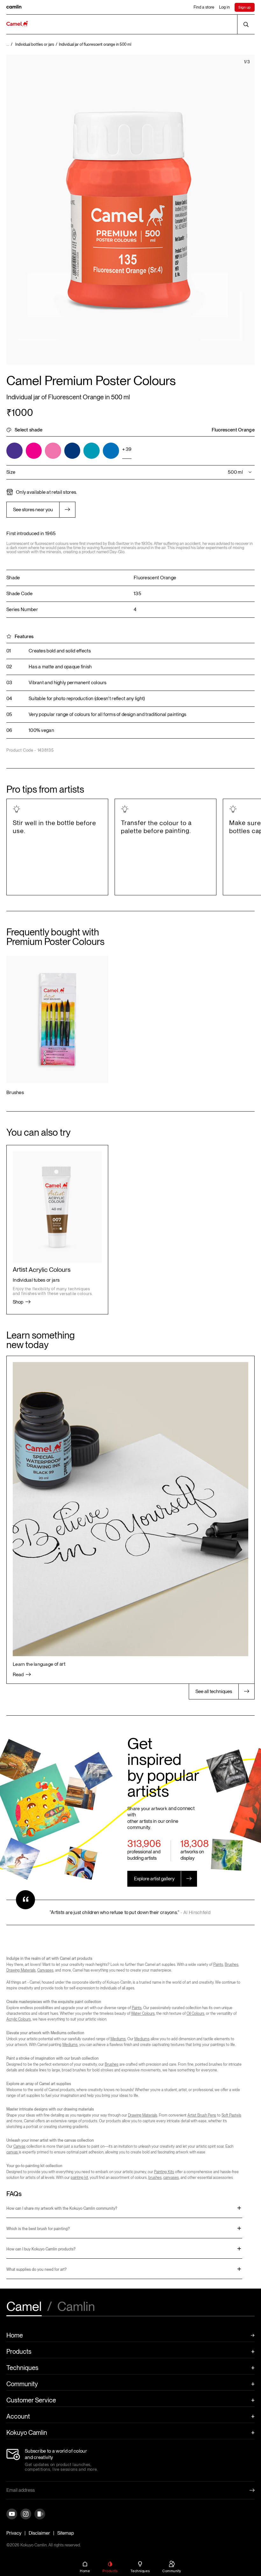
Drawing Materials (21, 1970)
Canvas (19, 2146)
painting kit (79, 2178)
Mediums (118, 2039)
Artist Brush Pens (202, 2115)
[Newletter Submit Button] (247, 2490)
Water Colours (143, 2014)
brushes (155, 2178)
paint (173, 714)
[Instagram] (26, 2514)
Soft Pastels (231, 2115)
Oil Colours (195, 2014)
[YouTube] (12, 2514)
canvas (13, 2152)
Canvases (45, 1970)
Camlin (76, 2307)
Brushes (232, 1965)
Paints (218, 1965)
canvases (171, 2178)
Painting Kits (164, 2172)
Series (13, 610)
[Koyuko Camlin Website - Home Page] (17, 24)
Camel (24, 2307)
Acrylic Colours (19, 2019)
